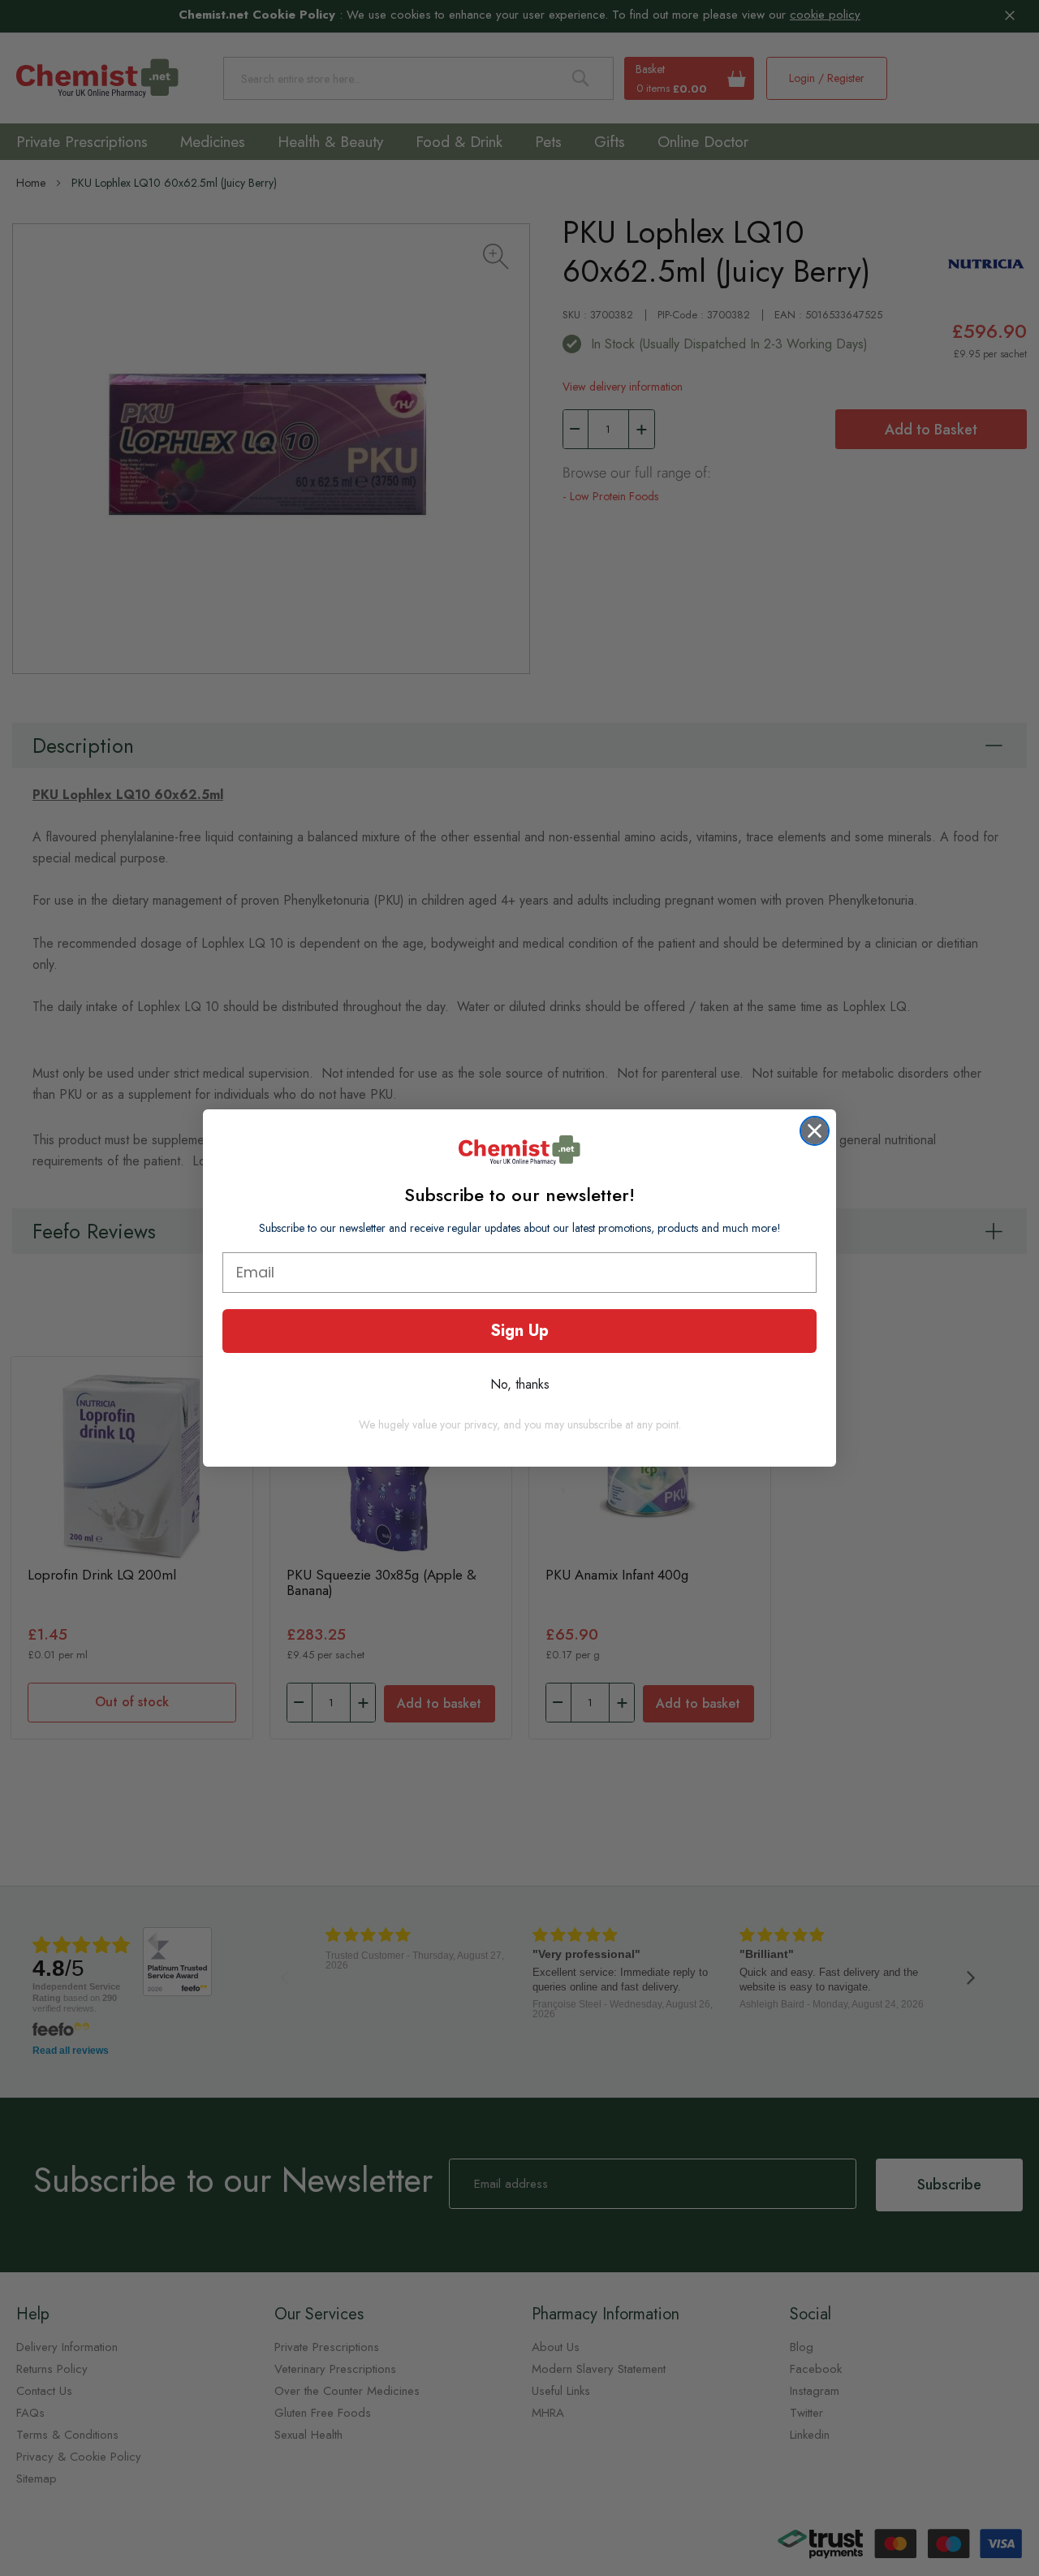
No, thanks (520, 1384)
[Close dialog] (815, 1131)
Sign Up (519, 1331)
